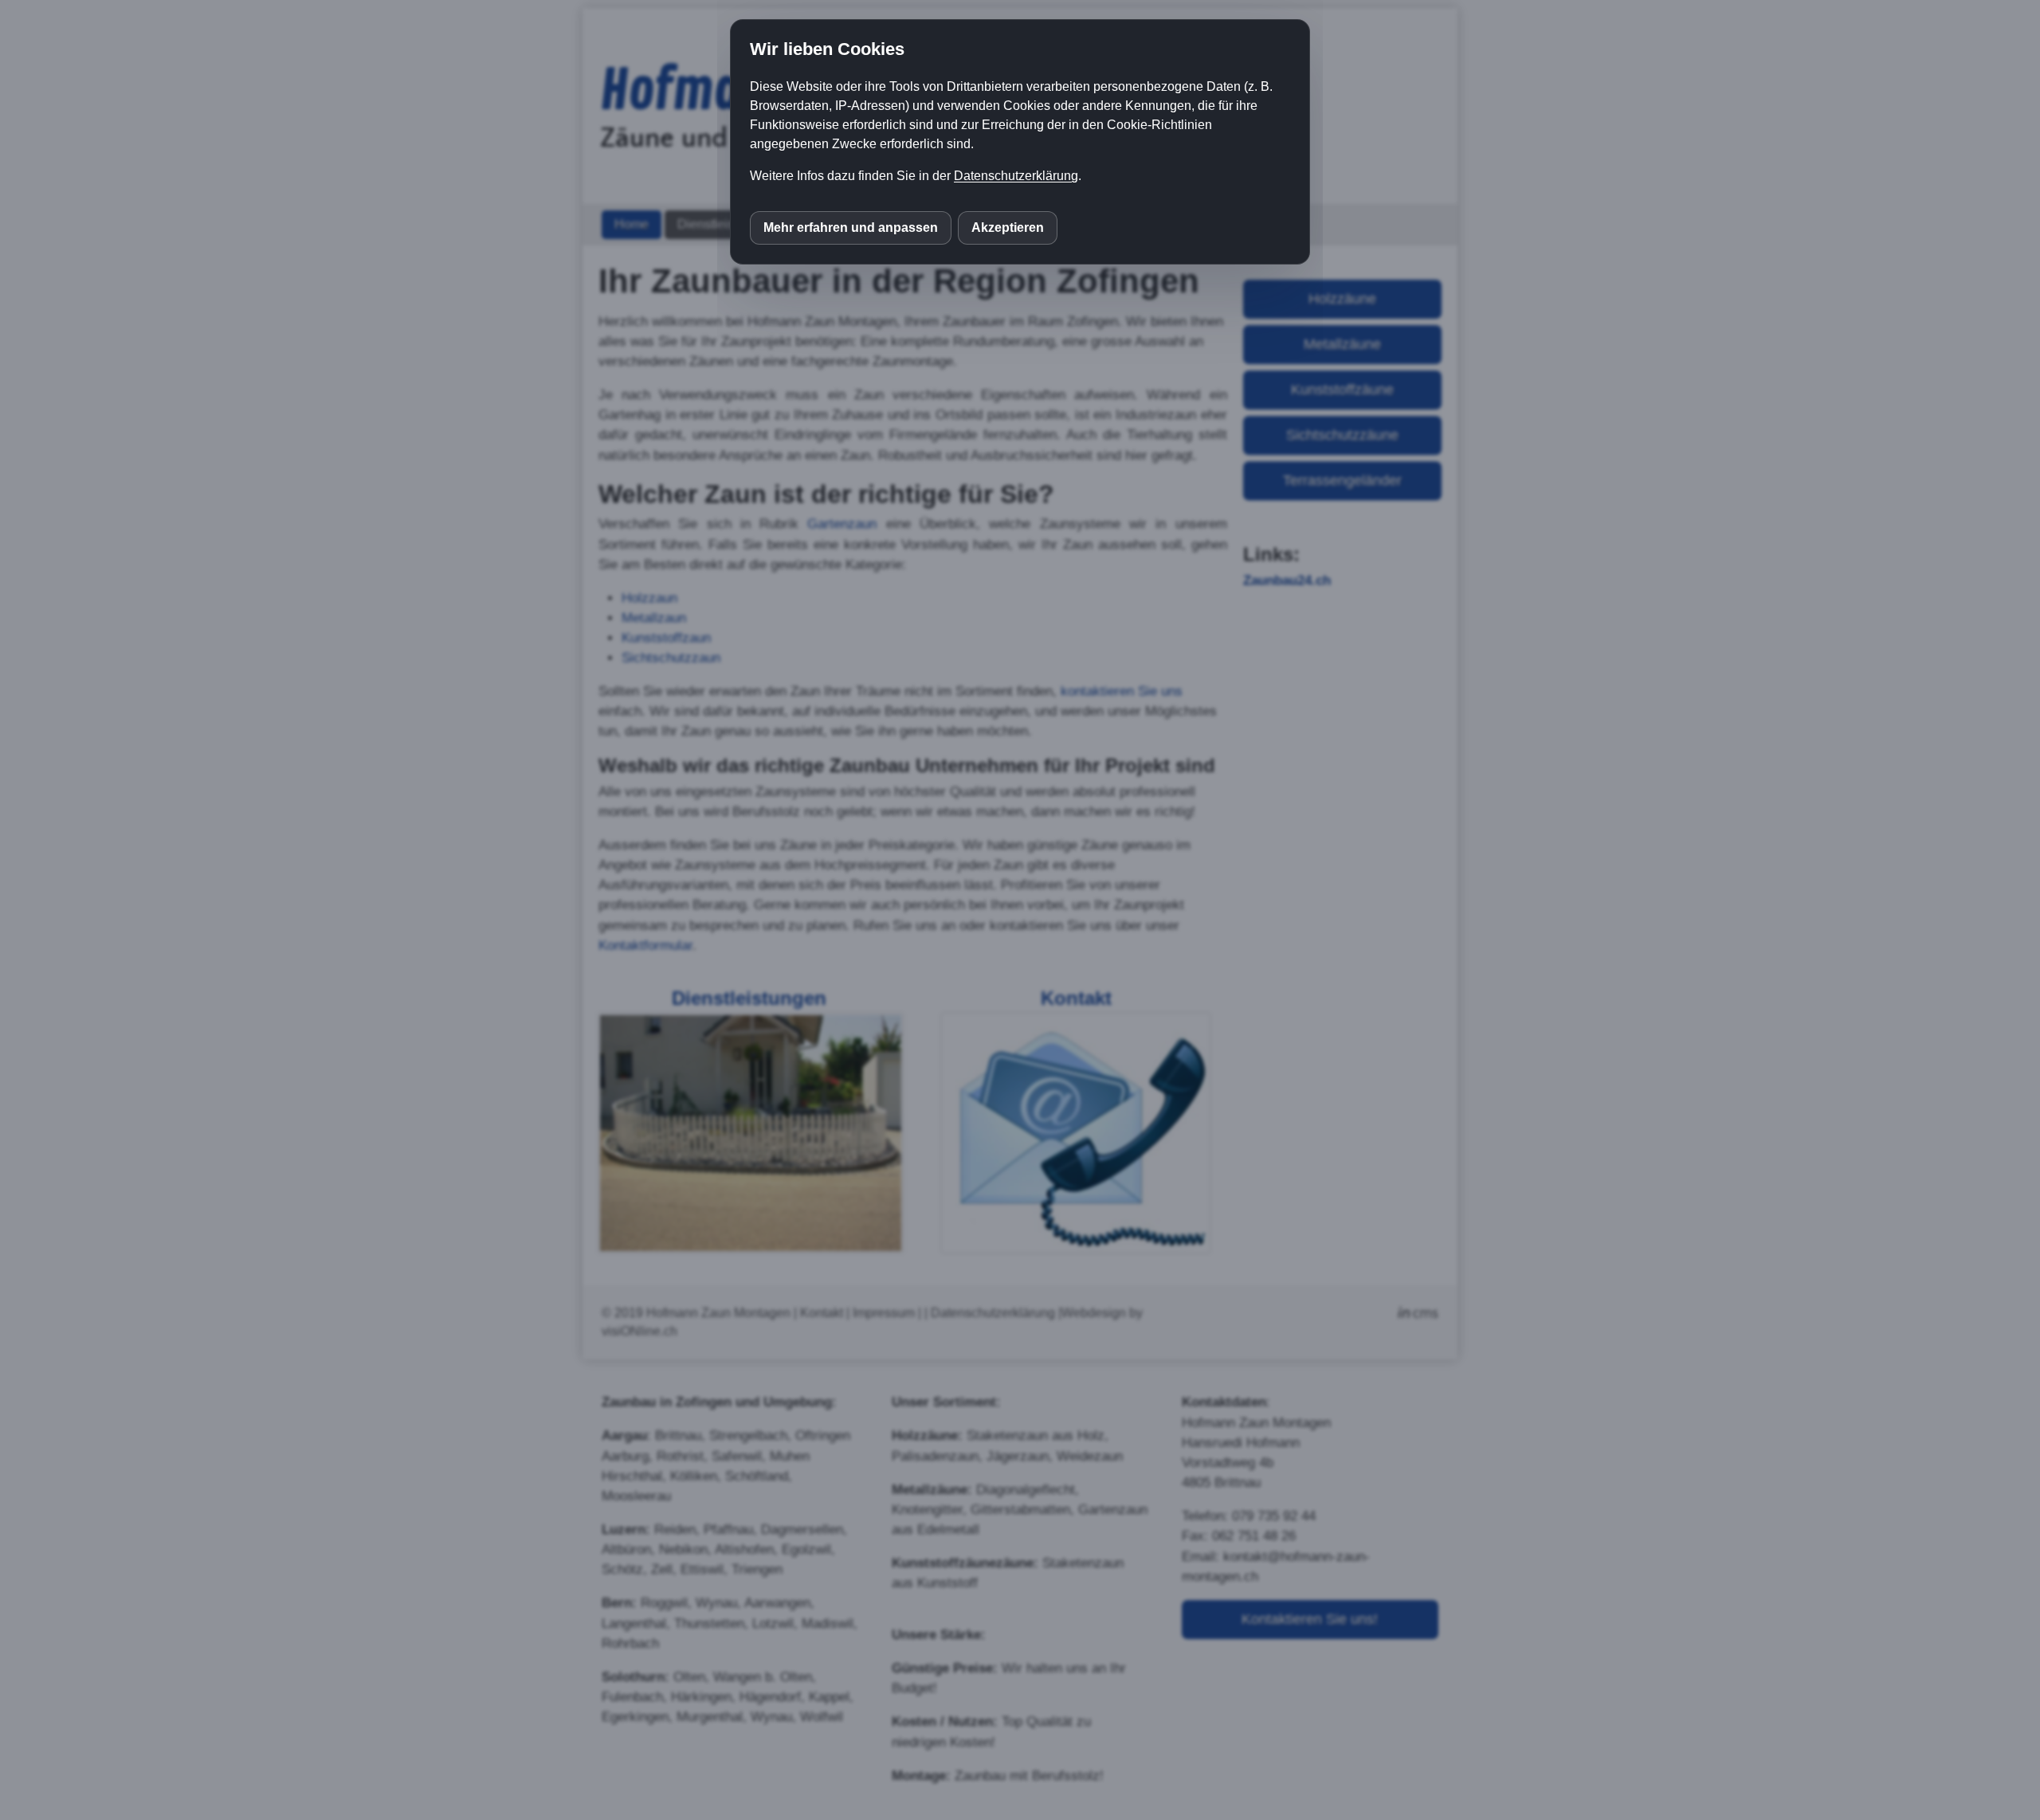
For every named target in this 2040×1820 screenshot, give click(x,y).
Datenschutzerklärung (1016, 176)
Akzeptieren (1008, 227)
